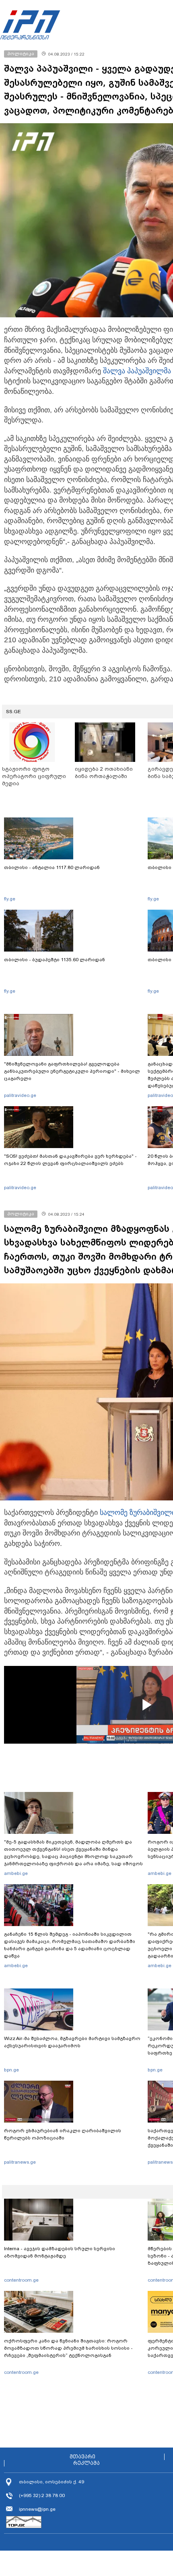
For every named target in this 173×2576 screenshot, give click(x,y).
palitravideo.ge (20, 1095)
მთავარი (82, 2457)
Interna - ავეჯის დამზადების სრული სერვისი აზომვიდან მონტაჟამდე (60, 2252)
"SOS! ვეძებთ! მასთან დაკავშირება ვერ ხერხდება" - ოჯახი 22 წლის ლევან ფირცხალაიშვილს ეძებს (70, 1160)
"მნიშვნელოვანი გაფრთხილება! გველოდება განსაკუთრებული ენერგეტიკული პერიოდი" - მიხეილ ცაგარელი (72, 1071)
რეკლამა (86, 2463)
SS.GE (13, 712)
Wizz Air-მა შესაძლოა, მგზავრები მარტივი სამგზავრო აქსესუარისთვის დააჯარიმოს (72, 2042)
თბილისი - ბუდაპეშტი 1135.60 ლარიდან (55, 960)
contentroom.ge (21, 2280)
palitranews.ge (20, 2162)
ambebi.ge (16, 1873)
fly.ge (10, 899)
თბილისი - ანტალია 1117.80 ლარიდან (52, 867)
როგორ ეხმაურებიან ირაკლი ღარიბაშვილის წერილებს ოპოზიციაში (63, 2134)
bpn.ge (11, 2070)
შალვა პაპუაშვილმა (137, 371)
